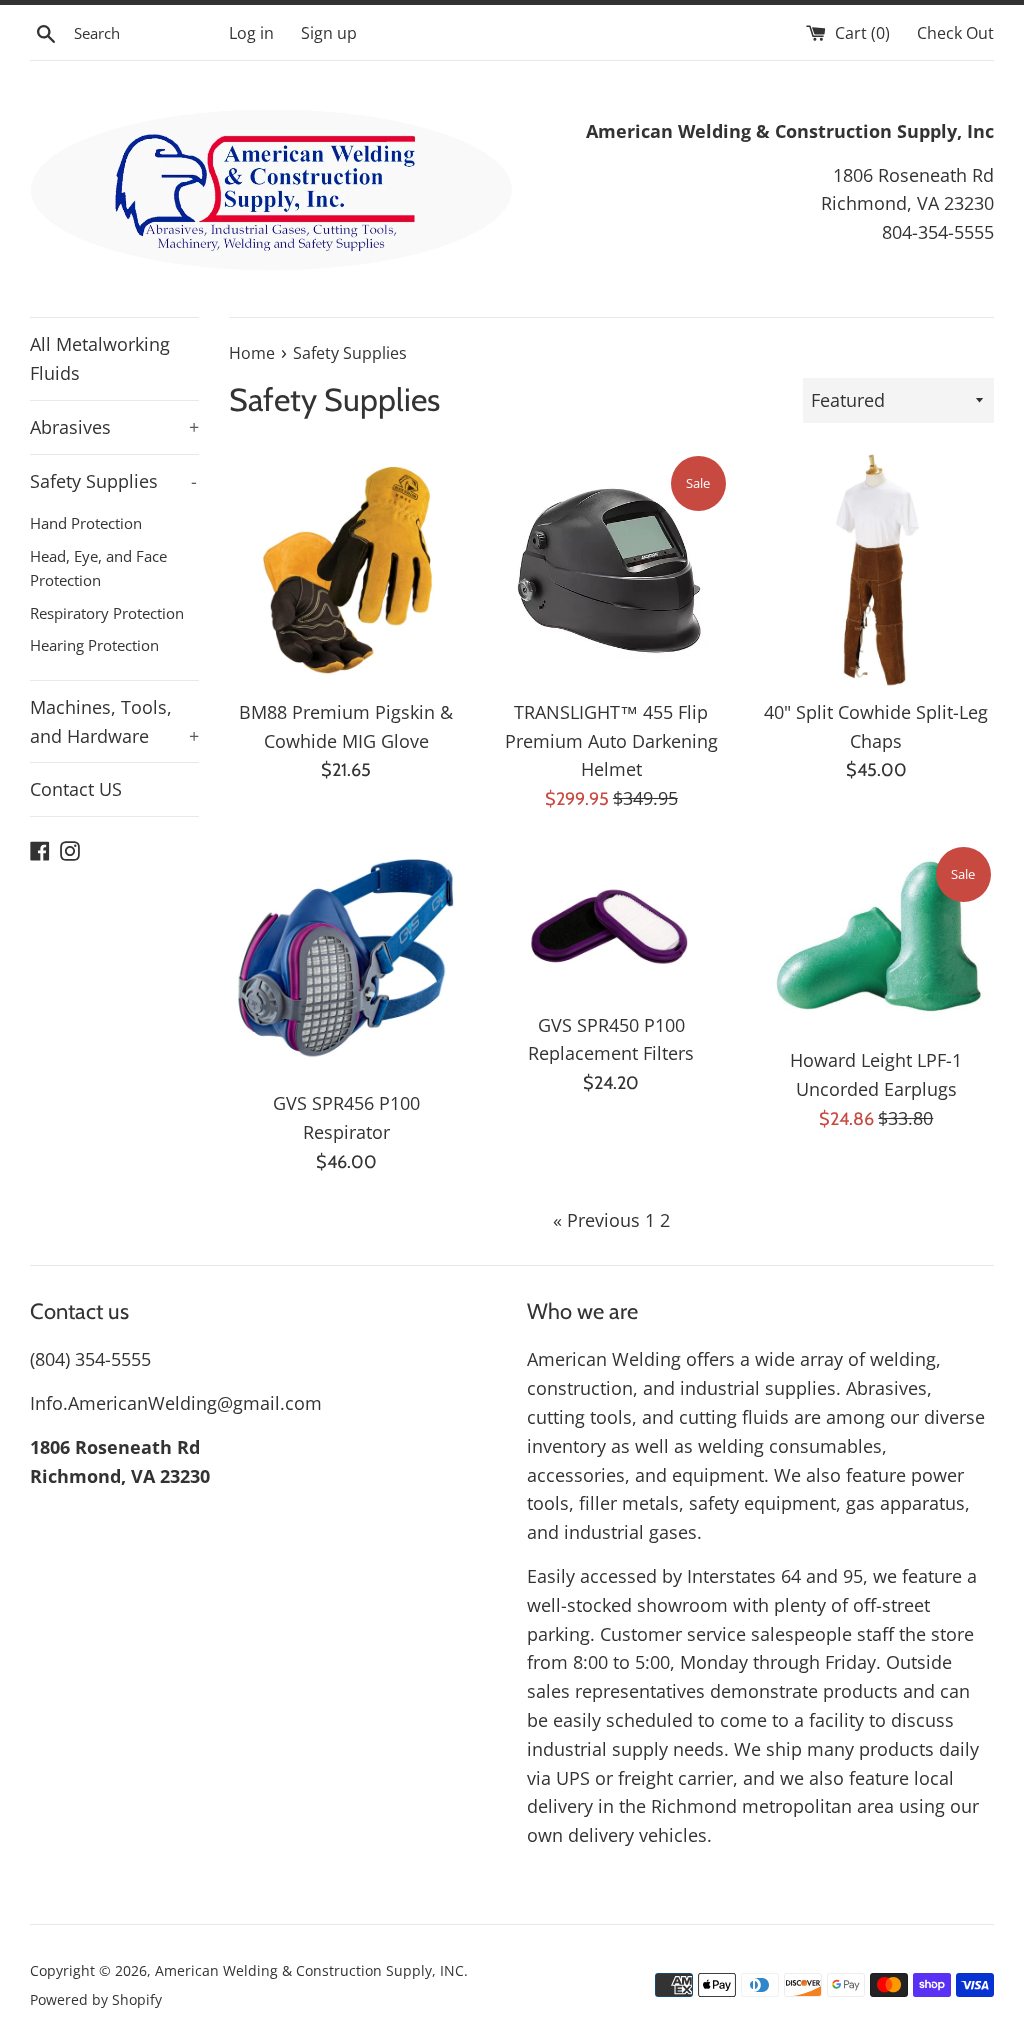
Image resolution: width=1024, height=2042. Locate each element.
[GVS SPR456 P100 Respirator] (346, 961)
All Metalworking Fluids (100, 358)
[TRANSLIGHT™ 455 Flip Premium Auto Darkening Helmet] (611, 570)
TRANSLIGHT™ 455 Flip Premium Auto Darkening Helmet (611, 741)
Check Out (955, 33)
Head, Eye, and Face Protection (98, 568)
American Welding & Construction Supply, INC (309, 1970)
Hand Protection (86, 523)
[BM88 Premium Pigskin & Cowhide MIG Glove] (346, 570)
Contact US (76, 789)
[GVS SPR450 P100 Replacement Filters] (611, 922)
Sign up (329, 33)
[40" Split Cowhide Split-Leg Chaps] (876, 570)
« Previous (596, 1220)
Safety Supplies (113, 481)
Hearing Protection (94, 645)
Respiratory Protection (107, 613)
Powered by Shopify (96, 1999)
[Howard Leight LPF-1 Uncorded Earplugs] (876, 940)
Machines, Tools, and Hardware (114, 721)
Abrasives (114, 427)
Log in (251, 33)
